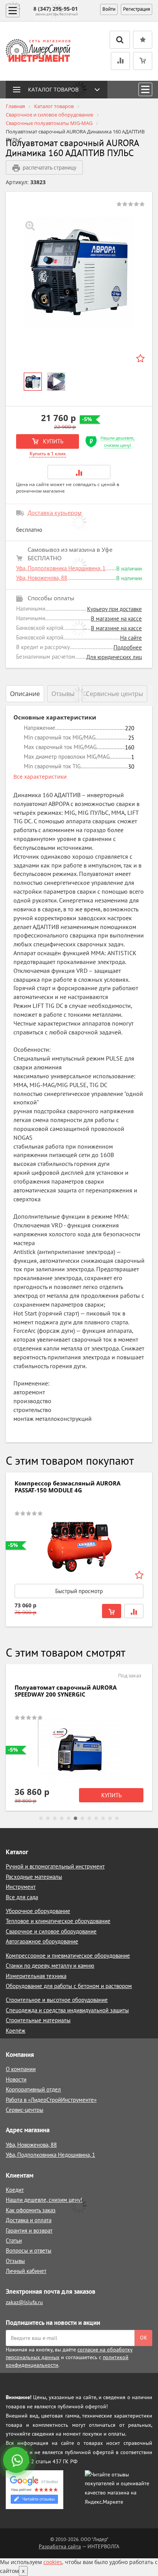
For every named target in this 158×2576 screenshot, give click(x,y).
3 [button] (55, 1818)
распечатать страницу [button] (49, 167)
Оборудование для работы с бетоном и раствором (69, 1986)
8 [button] (89, 1818)
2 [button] (48, 1818)
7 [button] (82, 1818)
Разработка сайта (60, 2546)
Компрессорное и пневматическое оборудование (68, 1956)
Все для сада (22, 1897)
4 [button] (62, 1818)
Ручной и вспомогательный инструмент (55, 1866)
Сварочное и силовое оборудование (51, 1931)
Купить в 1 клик (48, 454)
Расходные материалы (34, 1877)
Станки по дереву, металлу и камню (50, 1966)
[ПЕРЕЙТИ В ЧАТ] (17, 2461)
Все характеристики (40, 777)
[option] (79, 272)
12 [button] (117, 1818)
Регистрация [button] (137, 9)
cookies (53, 2562)
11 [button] (110, 1818)
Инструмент (21, 1887)
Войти (109, 9)
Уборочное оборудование (38, 1911)
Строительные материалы (38, 2020)
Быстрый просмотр (79, 1591)
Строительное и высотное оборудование (57, 2000)
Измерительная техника (36, 1976)
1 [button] (41, 1818)
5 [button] (69, 1818)
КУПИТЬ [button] (52, 441)
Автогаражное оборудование (42, 1941)
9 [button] (96, 1818)
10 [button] (103, 1818)
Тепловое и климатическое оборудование (58, 1921)
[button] (79, 472)
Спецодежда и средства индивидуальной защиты (67, 2010)
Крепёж (16, 2031)
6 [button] (76, 1818)
